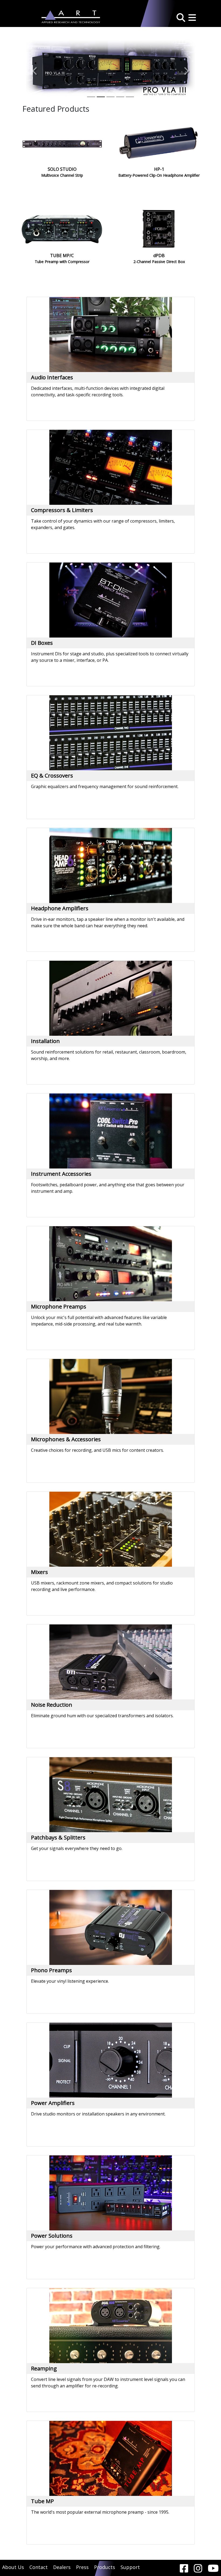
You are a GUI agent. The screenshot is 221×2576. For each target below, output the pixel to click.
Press (82, 2567)
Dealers (62, 2567)
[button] (181, 17)
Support (130, 2567)
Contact (39, 2567)
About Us (13, 2567)
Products (105, 2567)
